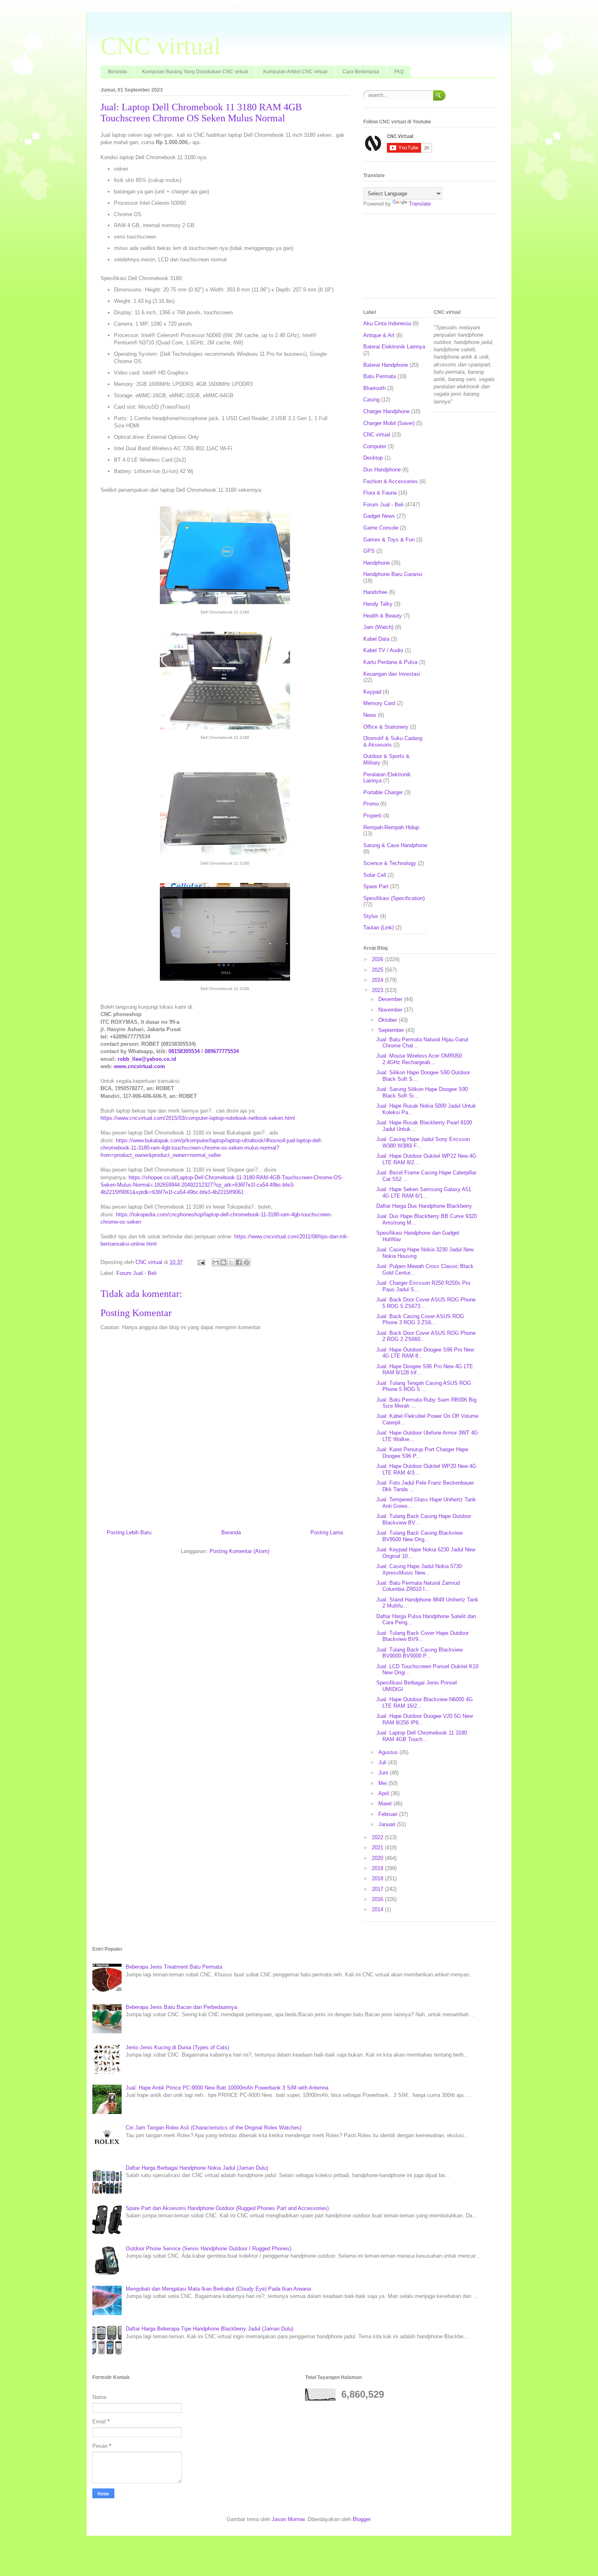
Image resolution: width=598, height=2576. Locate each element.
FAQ (399, 72)
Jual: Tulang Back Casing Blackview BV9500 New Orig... (419, 1536)
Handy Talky (378, 604)
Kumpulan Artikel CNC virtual (295, 72)
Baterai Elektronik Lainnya (394, 347)
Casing (371, 400)
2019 (378, 1868)
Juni (384, 1773)
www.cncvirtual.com (140, 1066)
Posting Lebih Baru (129, 1532)
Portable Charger (383, 792)
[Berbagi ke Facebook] (239, 1262)
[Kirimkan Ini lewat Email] (216, 1262)
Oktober (388, 1020)
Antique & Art (379, 335)
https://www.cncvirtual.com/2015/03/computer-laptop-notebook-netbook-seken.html (198, 1118)
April (384, 1793)
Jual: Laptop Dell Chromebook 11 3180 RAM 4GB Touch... (422, 1736)
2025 (378, 970)
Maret (386, 1804)
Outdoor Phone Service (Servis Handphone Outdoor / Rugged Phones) (208, 2249)
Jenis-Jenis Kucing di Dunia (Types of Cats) (177, 2047)
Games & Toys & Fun (389, 540)
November (391, 1010)
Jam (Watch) (378, 627)
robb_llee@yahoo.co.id (147, 1059)
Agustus (389, 1752)
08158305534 (184, 1051)
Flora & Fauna (380, 493)
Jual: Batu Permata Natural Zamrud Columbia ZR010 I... (418, 1586)
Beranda (117, 72)
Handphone (376, 563)
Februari (389, 1814)
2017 (378, 1889)
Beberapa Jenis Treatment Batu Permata (174, 1967)
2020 (378, 1858)
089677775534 (222, 1051)
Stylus (371, 916)
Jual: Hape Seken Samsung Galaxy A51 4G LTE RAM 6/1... (424, 1193)
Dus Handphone (382, 470)
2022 (378, 1837)
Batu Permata (380, 376)
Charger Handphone (386, 411)
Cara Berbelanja (361, 72)
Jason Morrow (288, 2519)
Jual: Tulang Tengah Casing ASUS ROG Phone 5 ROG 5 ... (424, 1386)
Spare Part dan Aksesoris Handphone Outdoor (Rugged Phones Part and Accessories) (227, 2208)
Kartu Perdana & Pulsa (390, 662)
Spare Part (376, 886)
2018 (378, 1878)
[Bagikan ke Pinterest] (247, 1262)
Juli (383, 1762)
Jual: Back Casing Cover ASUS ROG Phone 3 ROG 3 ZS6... (420, 1320)
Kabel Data (376, 639)
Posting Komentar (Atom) (239, 1551)
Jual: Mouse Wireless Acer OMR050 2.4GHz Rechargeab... (419, 1059)
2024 (378, 980)
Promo (371, 804)
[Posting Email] (201, 1262)
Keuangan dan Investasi (392, 674)
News (370, 715)
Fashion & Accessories (391, 481)
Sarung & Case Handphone (395, 845)
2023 (378, 990)
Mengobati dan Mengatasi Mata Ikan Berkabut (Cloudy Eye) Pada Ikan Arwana (218, 2289)
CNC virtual (161, 46)
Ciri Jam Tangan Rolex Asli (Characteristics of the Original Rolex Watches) (214, 2128)
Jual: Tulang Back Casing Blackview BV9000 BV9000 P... (419, 1653)
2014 (378, 1909)
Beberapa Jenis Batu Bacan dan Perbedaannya (181, 2007)
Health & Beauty (383, 616)
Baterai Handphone (386, 365)
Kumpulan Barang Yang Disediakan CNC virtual (195, 72)
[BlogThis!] (223, 1262)
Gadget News (379, 516)
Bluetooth (374, 388)
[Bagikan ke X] (231, 1262)
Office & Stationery (386, 727)
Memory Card (379, 703)
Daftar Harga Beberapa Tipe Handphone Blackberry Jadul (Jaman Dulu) (210, 2329)
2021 (378, 1848)
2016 (378, 1899)
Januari (388, 1824)
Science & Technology (390, 863)
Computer (375, 446)
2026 (378, 959)
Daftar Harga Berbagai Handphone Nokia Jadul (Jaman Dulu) (197, 2168)
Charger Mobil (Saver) (389, 423)
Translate (420, 204)
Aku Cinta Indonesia (387, 323)
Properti (372, 816)
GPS (369, 551)
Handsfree (375, 592)
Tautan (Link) (379, 928)
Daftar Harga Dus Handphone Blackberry (424, 1206)
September (392, 1030)
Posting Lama (327, 1532)
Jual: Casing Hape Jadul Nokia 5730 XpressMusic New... (419, 1569)
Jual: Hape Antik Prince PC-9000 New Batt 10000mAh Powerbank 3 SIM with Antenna (227, 2088)
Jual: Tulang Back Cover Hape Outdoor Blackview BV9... (422, 1636)
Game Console (381, 528)
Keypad (372, 692)
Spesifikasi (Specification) (394, 898)
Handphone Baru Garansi (393, 574)
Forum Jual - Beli (136, 1273)
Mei (383, 1783)
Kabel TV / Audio (383, 650)
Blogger (361, 2519)
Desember (391, 999)
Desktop (373, 458)
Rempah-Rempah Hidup (391, 827)
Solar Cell (375, 875)
